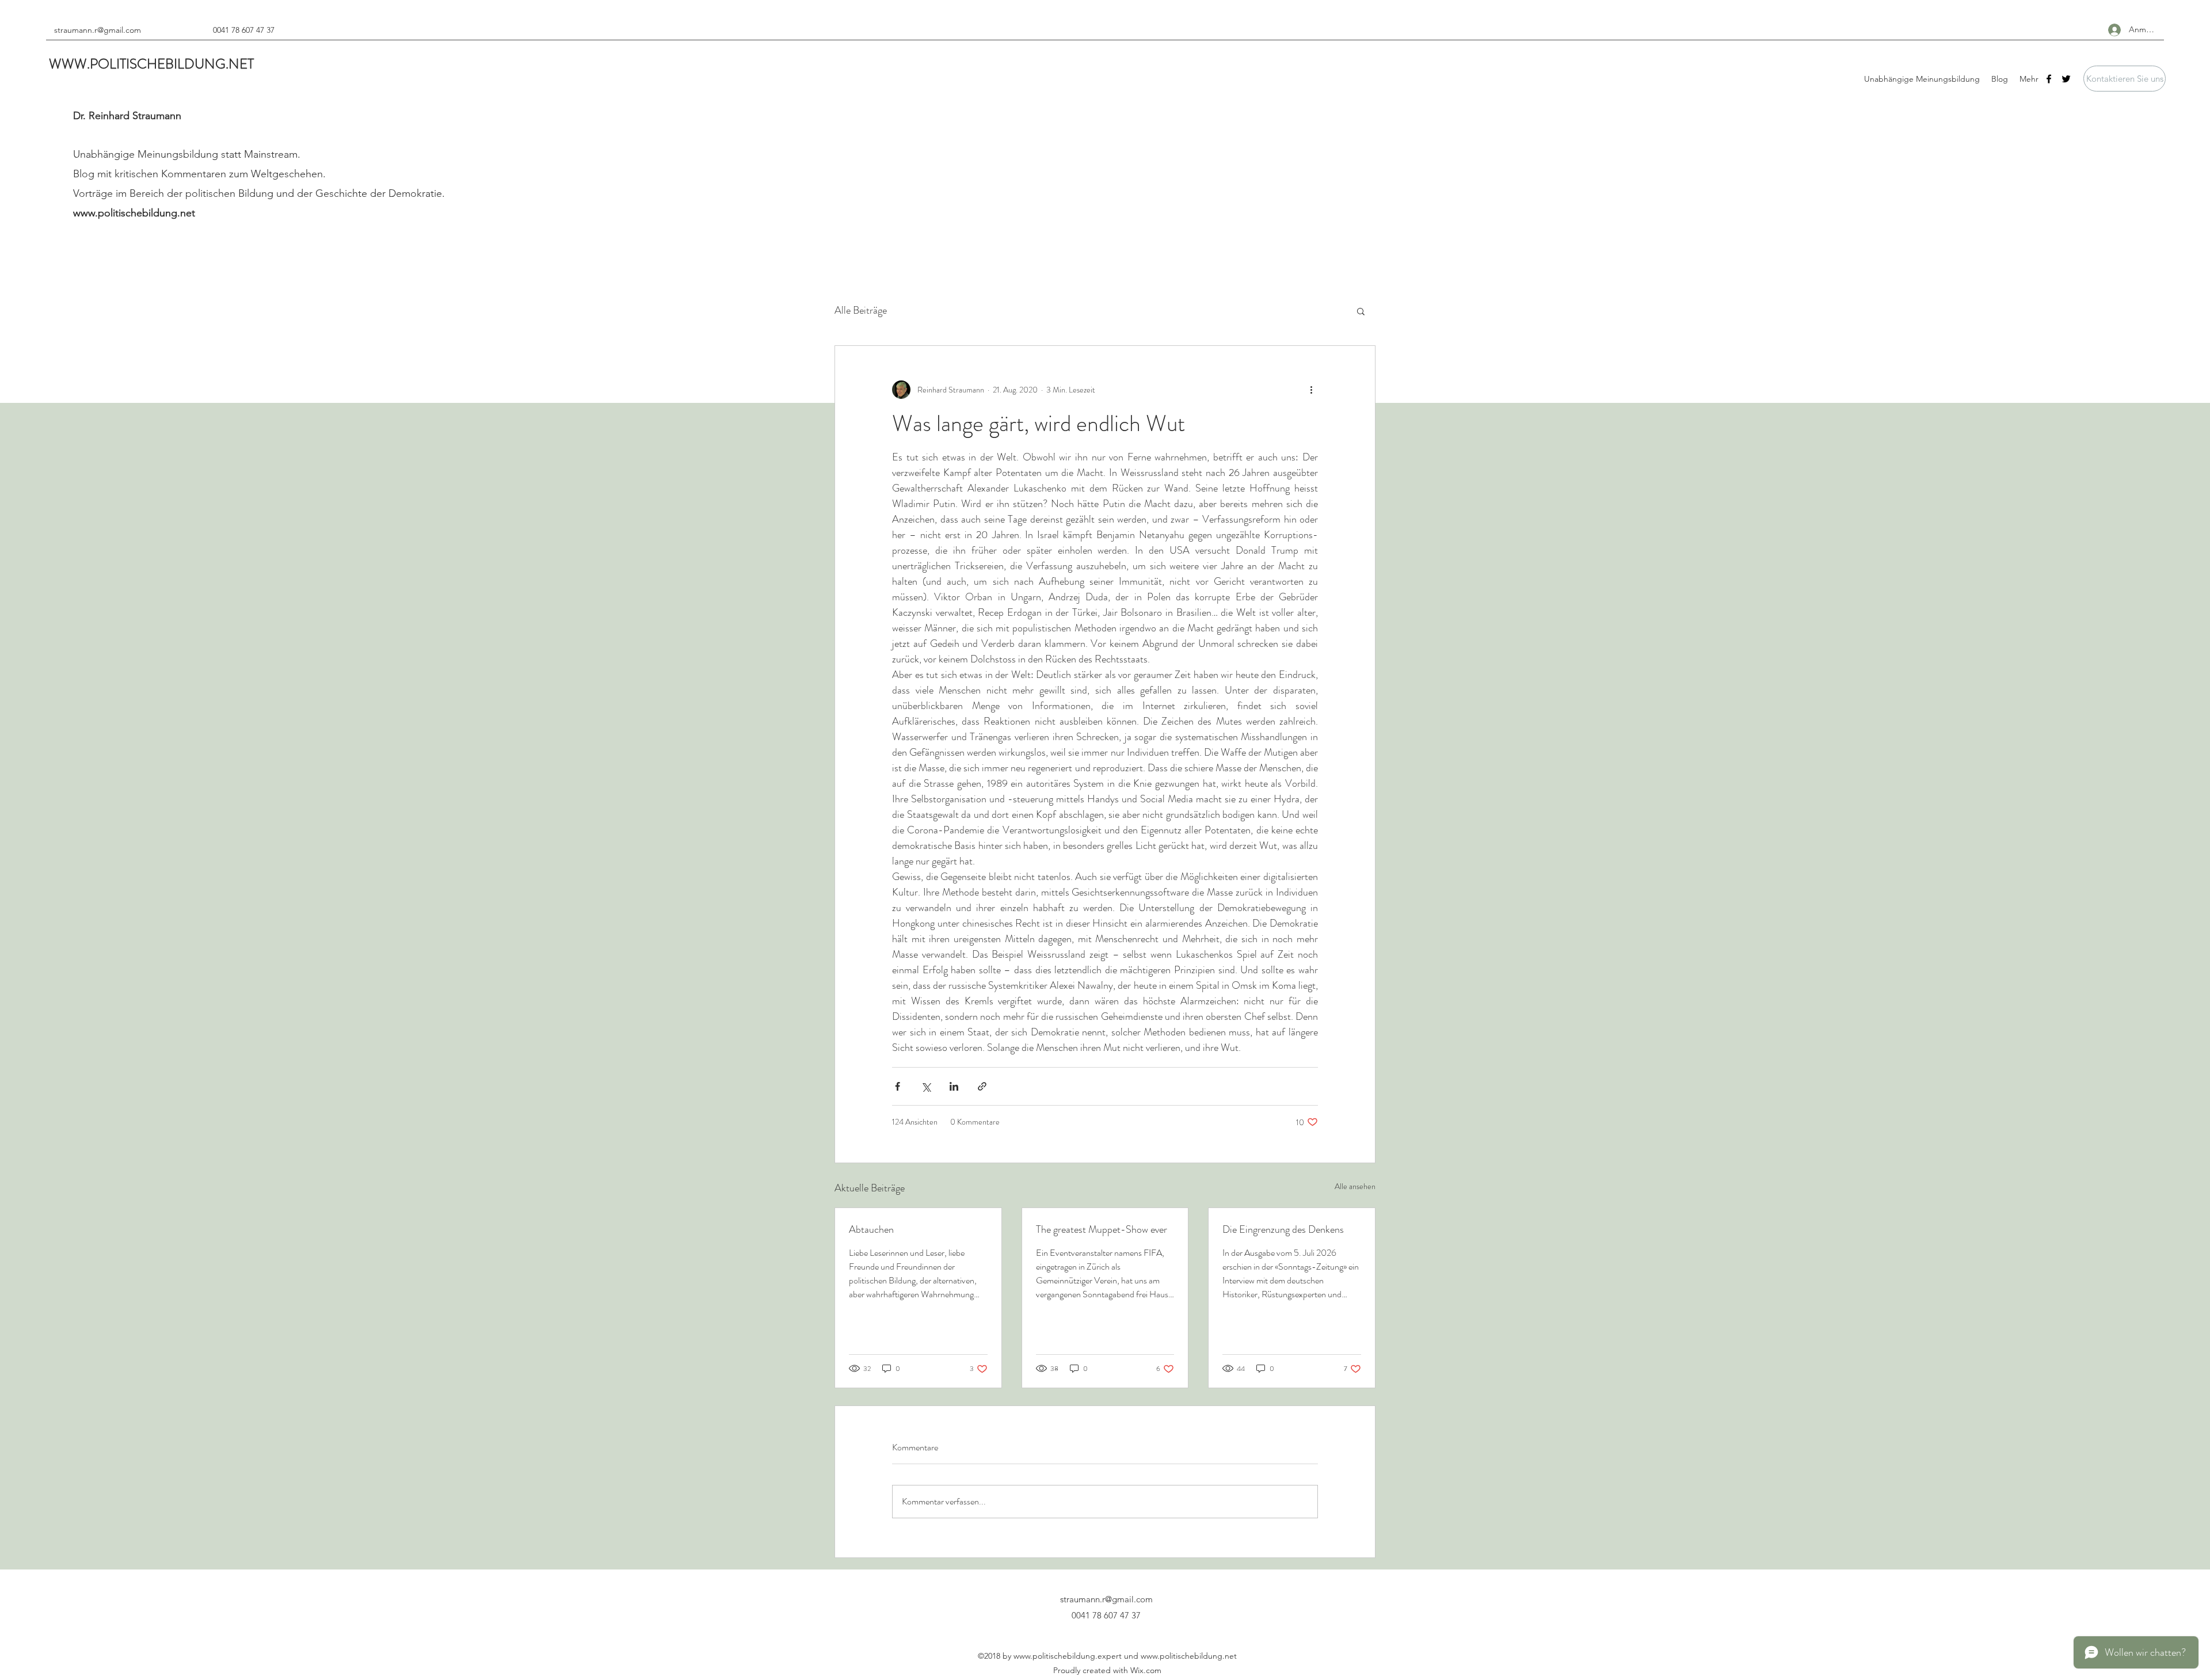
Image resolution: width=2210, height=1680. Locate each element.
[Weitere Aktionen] (1311, 390)
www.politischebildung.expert (1068, 1656)
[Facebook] (2049, 79)
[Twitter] (2066, 79)
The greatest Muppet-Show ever (1102, 1229)
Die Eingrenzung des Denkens (1283, 1229)
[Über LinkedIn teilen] (954, 1086)
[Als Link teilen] (982, 1086)
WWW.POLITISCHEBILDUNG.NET (151, 64)
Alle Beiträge (861, 310)
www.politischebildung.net (134, 213)
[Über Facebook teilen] (898, 1086)
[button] (2125, 79)
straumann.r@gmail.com (98, 30)
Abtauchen (871, 1229)
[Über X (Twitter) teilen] (926, 1086)
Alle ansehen (1355, 1186)
